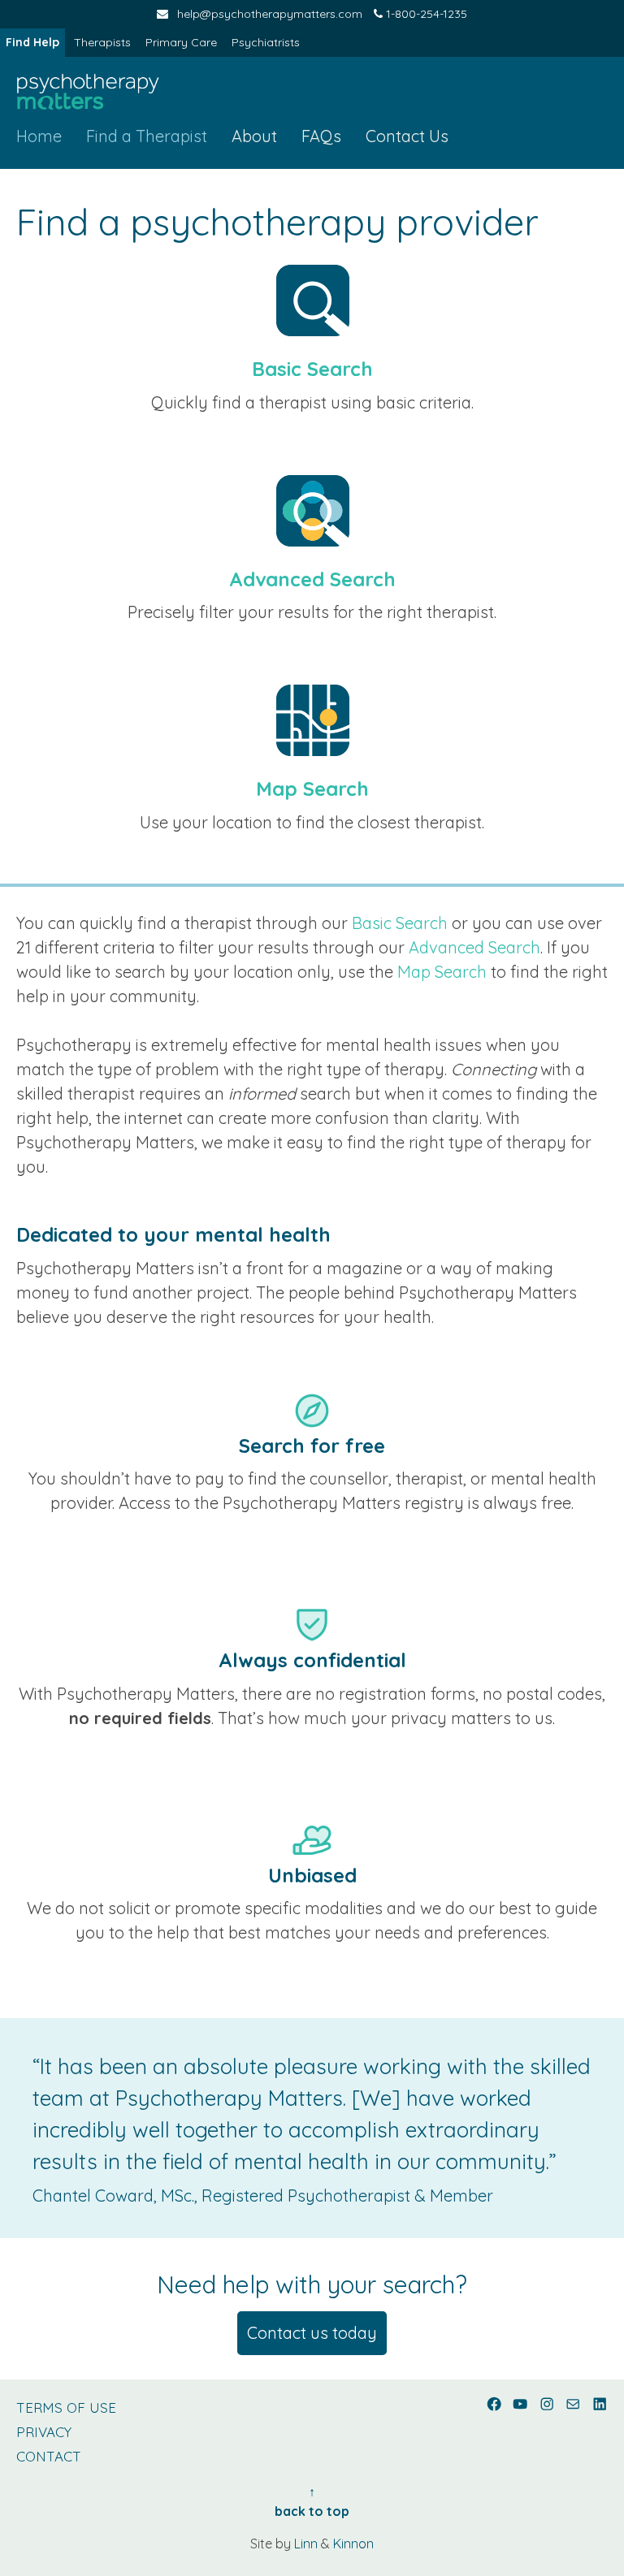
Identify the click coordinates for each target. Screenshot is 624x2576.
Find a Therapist (147, 136)
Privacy (44, 2432)
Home (39, 136)
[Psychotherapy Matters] (88, 93)
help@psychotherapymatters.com (270, 14)
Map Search (312, 789)
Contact (49, 2456)
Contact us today (312, 2333)
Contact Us (407, 136)
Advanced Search (312, 579)
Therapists (102, 42)
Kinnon (353, 2544)
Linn (306, 2544)
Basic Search (312, 369)
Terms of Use (66, 2407)
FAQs (321, 136)
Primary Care (181, 42)
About (254, 136)
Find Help (32, 42)
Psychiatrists (266, 42)
